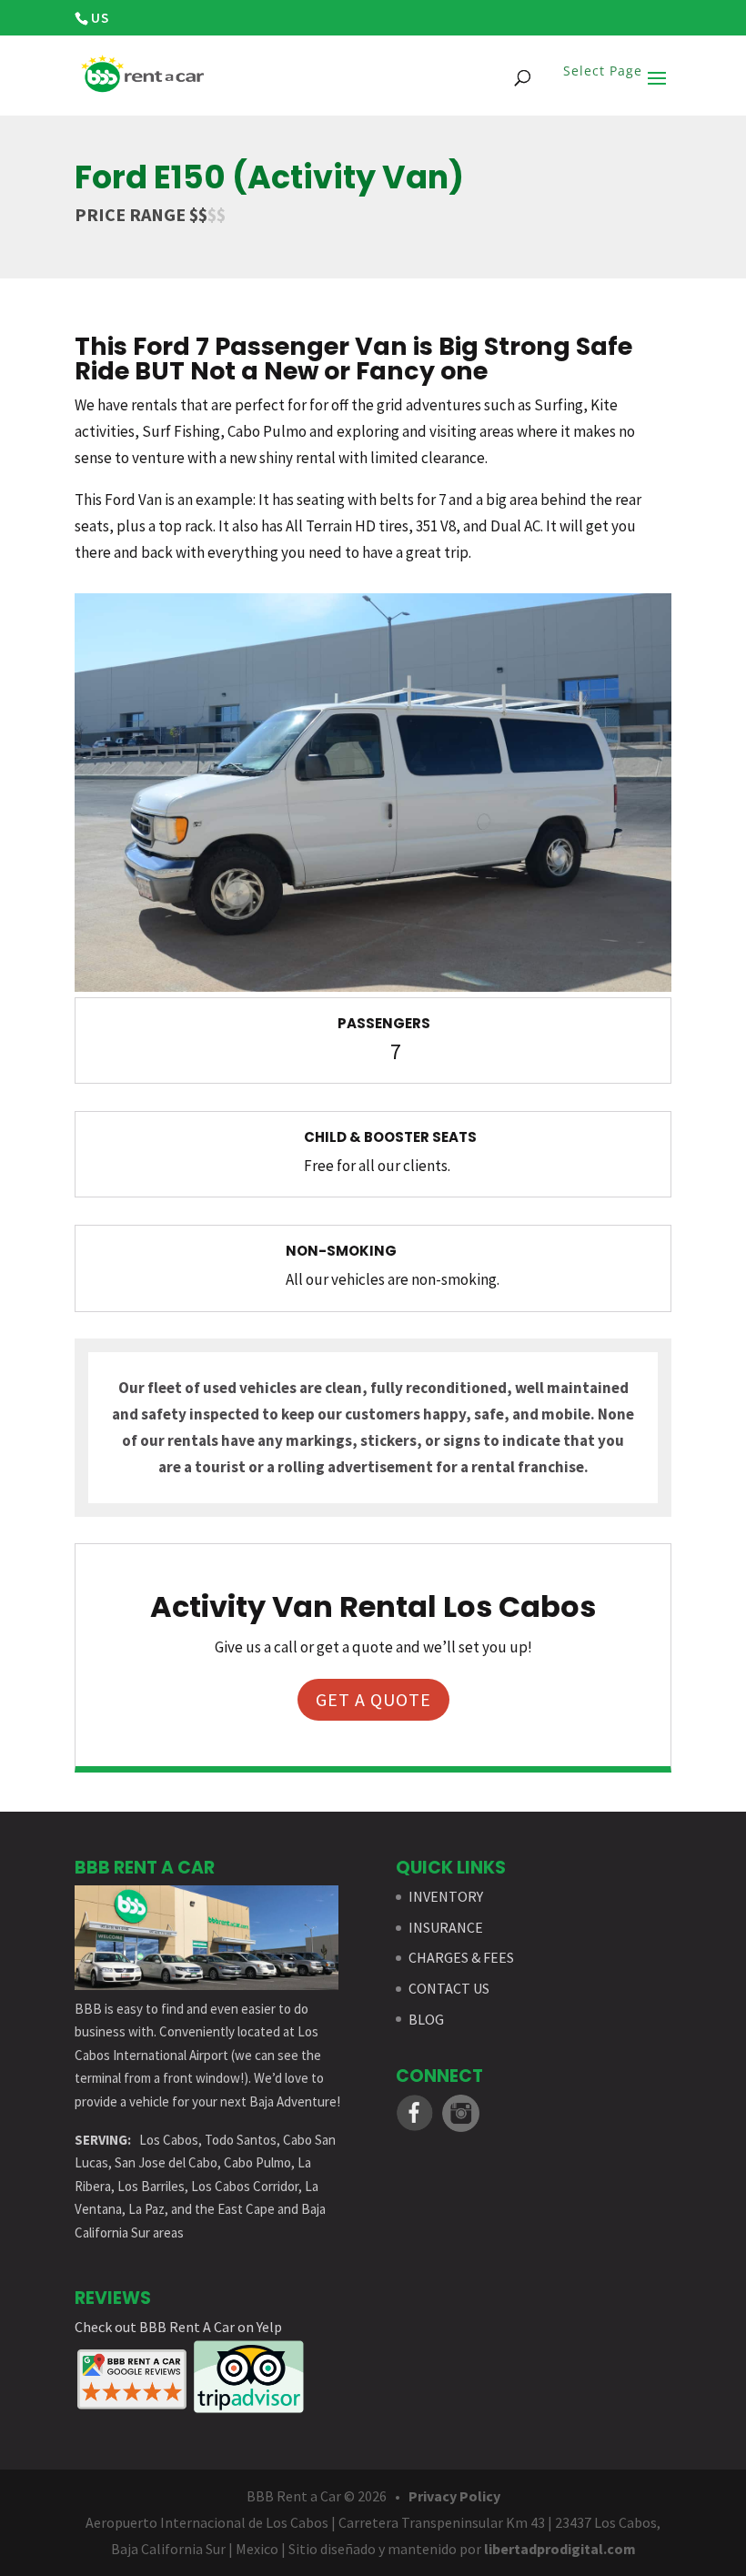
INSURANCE (446, 1927)
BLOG (426, 2019)
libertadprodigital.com (560, 2549)
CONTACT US (449, 1988)
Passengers (384, 1023)
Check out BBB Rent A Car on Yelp (178, 2327)
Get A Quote (373, 1699)
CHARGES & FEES (461, 1957)
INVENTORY (446, 1896)
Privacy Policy (454, 2496)
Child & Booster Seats (390, 1137)
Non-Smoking (341, 1251)
